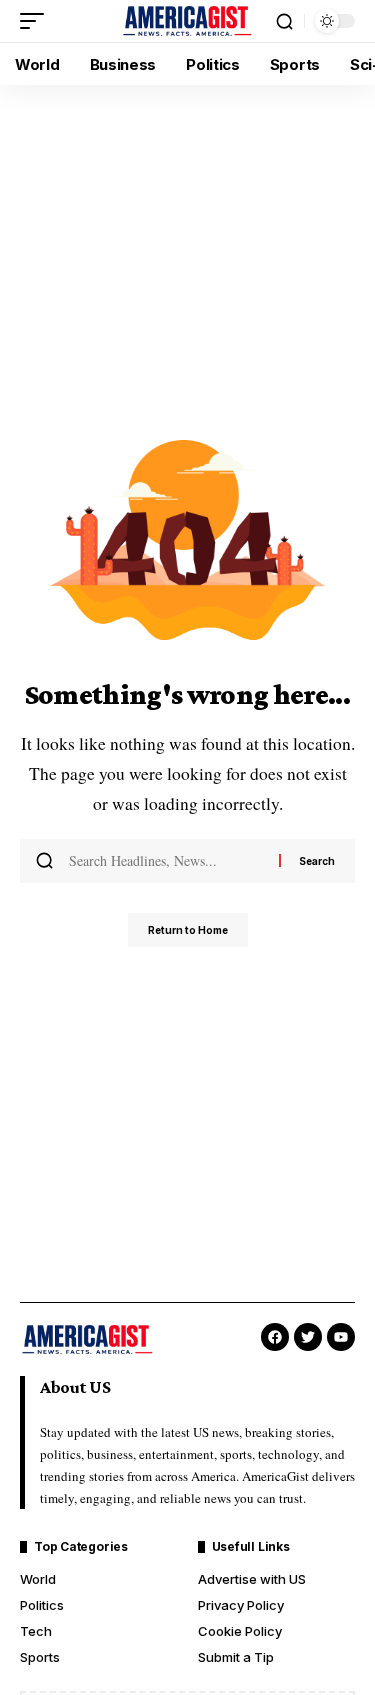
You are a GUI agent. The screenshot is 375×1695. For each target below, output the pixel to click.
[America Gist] (188, 21)
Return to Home (188, 930)
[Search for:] (166, 861)
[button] (37, 21)
